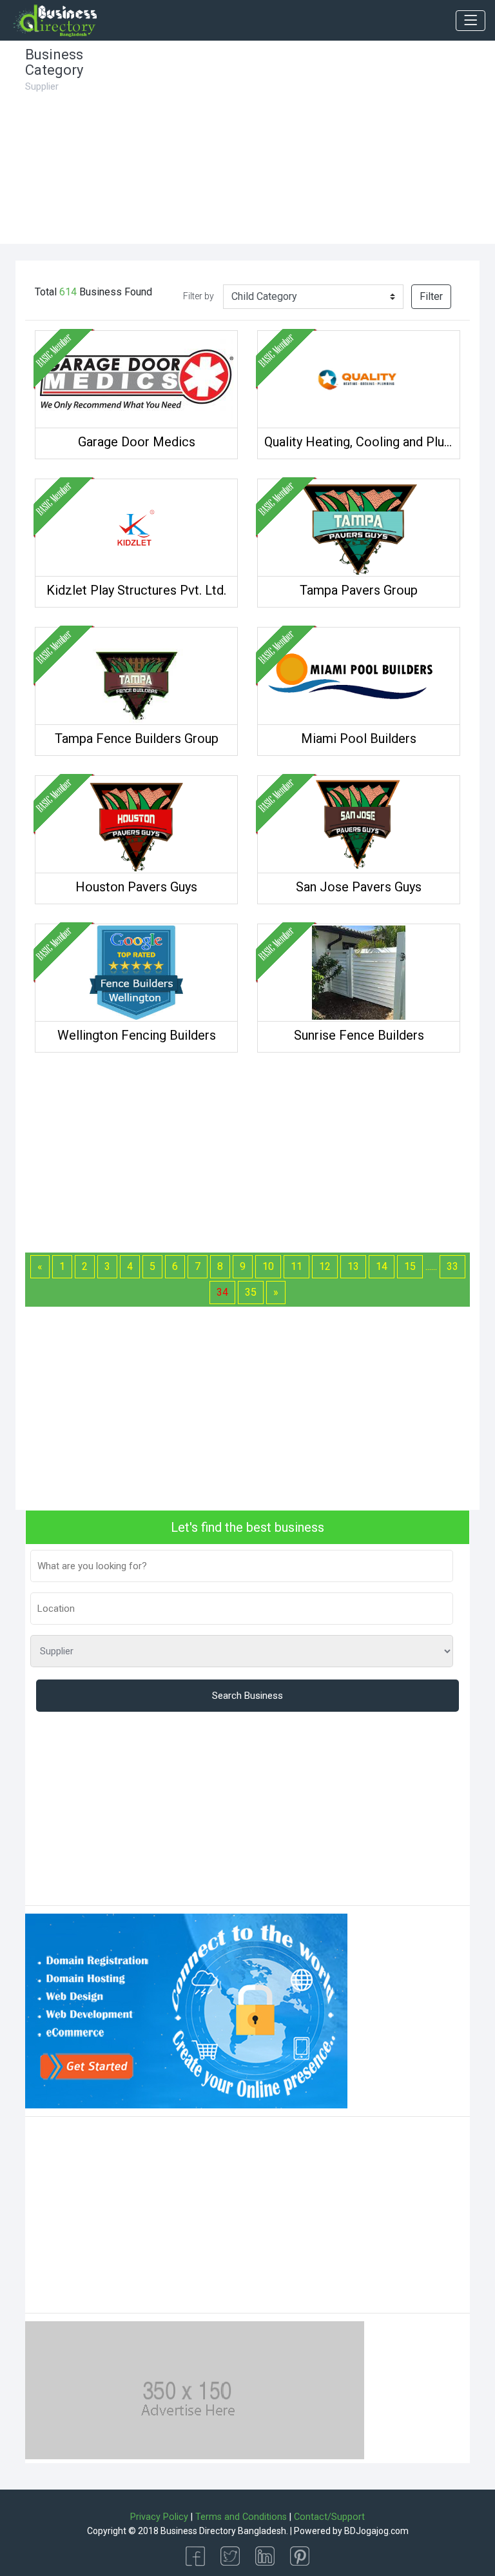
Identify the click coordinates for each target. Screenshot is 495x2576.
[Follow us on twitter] (230, 2555)
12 (325, 1266)
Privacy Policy (159, 2517)
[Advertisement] (306, 147)
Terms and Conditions (241, 2517)
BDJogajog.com (376, 2531)
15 (410, 1266)
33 (452, 1266)
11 (296, 1266)
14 (382, 1266)
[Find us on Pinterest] (300, 2555)
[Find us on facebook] (195, 2555)
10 (268, 1266)
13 (353, 1266)
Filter (431, 296)
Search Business (247, 1696)
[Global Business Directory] (54, 21)
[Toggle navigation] (471, 21)
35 (251, 1292)
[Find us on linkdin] (265, 2555)
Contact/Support (329, 2517)
